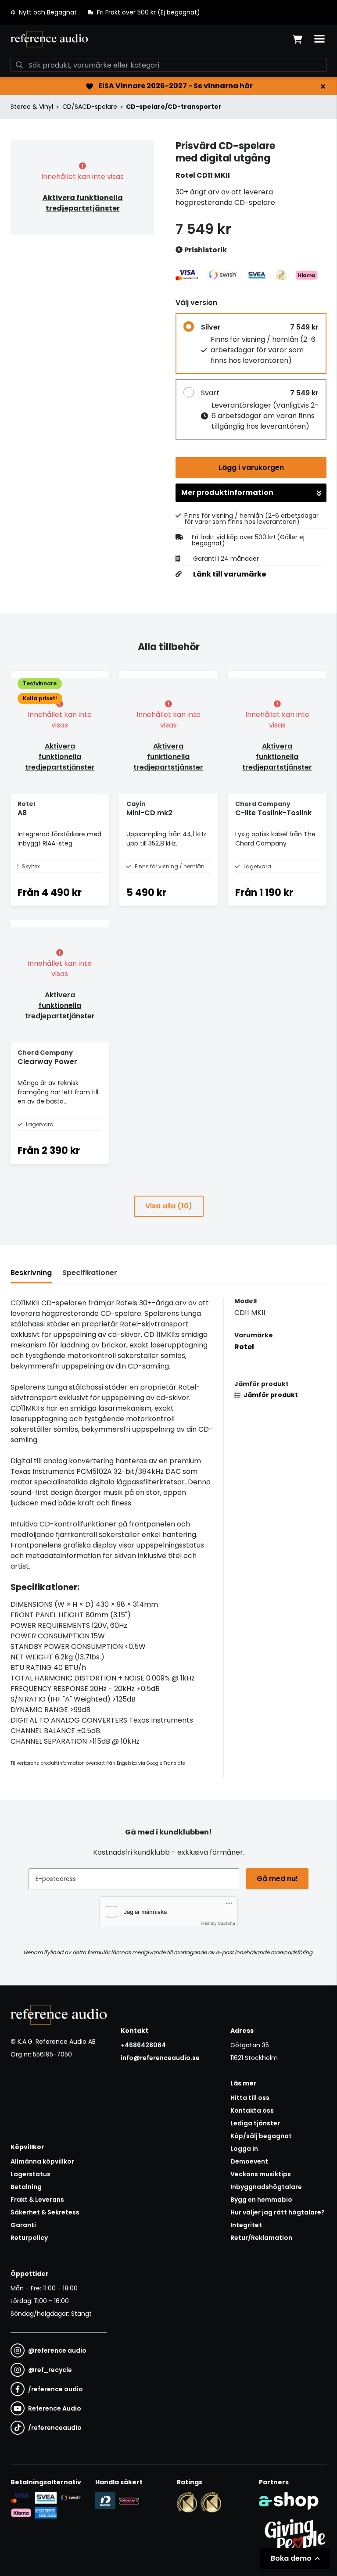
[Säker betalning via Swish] (71, 2498)
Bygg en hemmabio (261, 2200)
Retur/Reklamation (261, 2238)
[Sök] (19, 65)
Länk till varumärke (229, 574)
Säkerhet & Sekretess (45, 2212)
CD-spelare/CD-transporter (174, 107)
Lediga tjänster (255, 2123)
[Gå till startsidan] (49, 39)
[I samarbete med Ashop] (289, 2501)
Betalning (26, 2187)
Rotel (244, 1347)
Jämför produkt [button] (270, 1395)
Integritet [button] (246, 2225)
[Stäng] (323, 86)
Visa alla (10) (169, 1206)
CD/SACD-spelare (90, 107)
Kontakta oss (252, 2110)
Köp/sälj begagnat (261, 2136)
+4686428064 (143, 2045)
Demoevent (249, 2161)
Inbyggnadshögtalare (266, 2187)
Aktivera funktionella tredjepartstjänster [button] (83, 203)
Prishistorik (205, 250)
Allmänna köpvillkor (42, 2161)
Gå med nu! (277, 1879)
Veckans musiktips (261, 2174)
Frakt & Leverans (37, 2200)
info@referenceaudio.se (160, 2058)
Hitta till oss (250, 2098)
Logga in (244, 2149)
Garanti (23, 2225)
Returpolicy (29, 2238)
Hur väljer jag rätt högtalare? (278, 2212)
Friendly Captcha (218, 1923)
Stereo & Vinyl (32, 107)
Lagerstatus (30, 2174)
